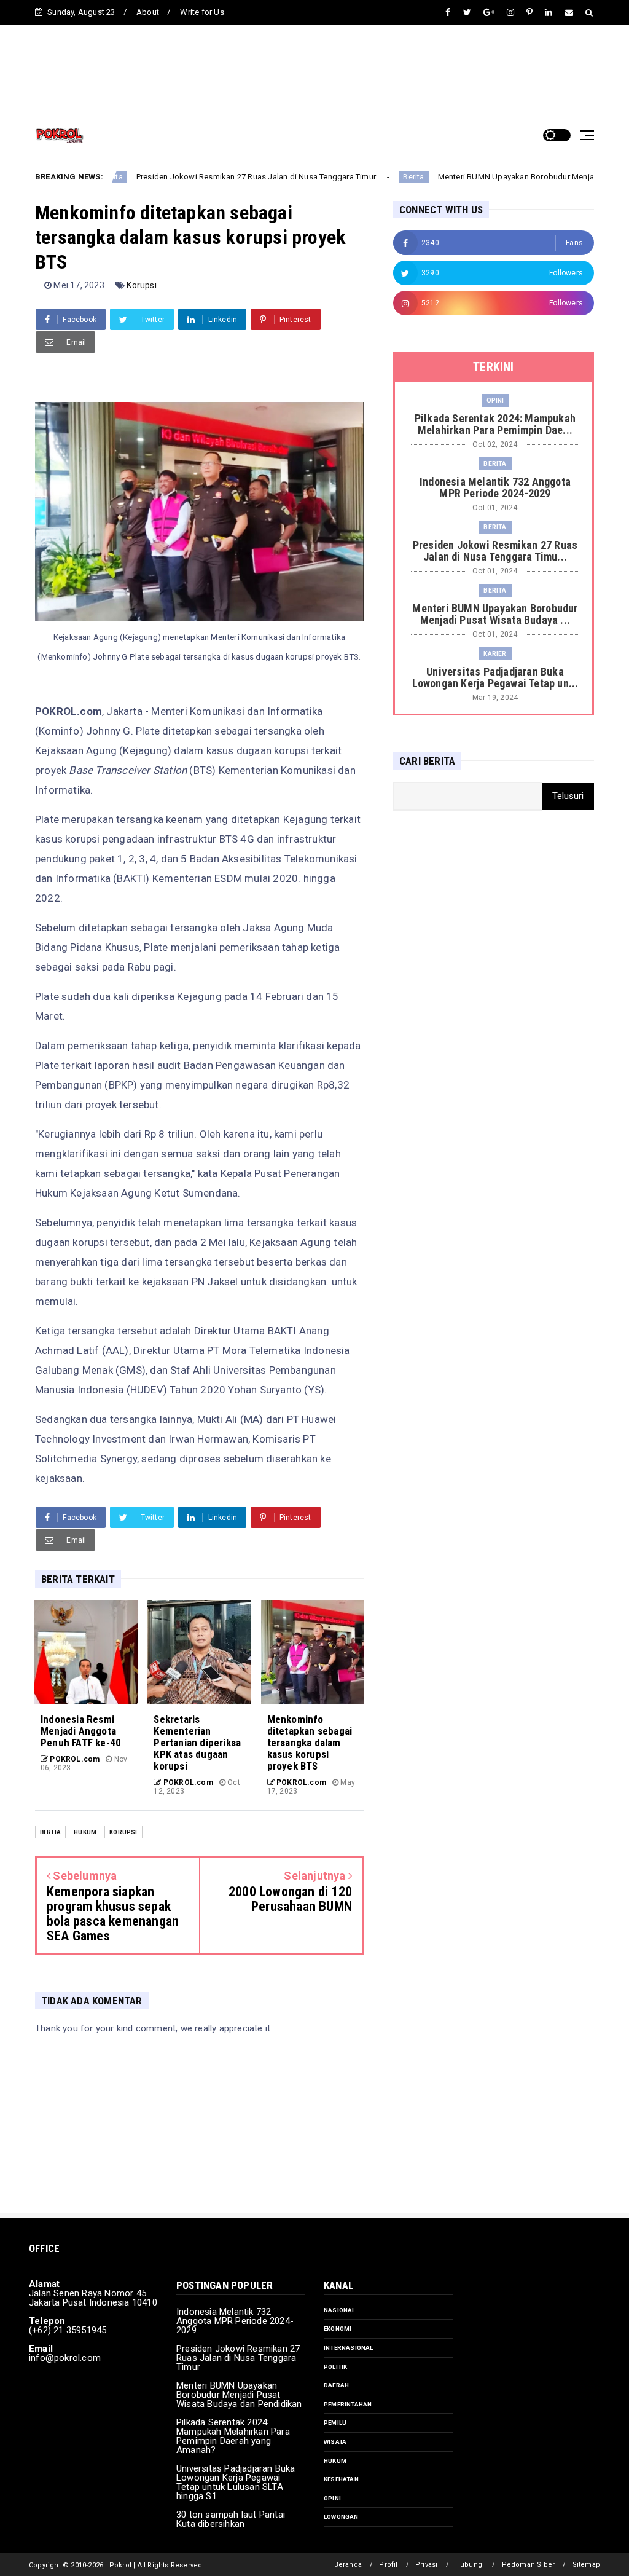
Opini (495, 400)
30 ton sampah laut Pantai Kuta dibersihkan (231, 2519)
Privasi (426, 2565)
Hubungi (470, 2565)
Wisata (335, 2442)
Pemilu (335, 2423)
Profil (388, 2565)
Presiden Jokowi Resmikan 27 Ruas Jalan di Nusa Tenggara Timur (204, 177)
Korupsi (141, 285)
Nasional (340, 2310)
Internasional (349, 2348)
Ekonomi (338, 2329)
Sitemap (586, 2565)
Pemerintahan (348, 2404)
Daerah (336, 2385)
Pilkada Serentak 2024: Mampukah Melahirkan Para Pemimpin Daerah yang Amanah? (233, 2436)
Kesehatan (341, 2479)
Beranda (348, 2565)
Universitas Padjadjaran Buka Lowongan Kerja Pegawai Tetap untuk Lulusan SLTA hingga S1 (236, 2482)
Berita (362, 177)
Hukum (85, 1832)
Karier (495, 654)
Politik (335, 2367)
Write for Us (202, 12)
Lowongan (341, 2517)
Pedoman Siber (529, 2565)
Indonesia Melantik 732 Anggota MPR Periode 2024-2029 (235, 2321)
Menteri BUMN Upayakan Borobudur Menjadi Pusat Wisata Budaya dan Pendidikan (239, 2395)
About (148, 12)
